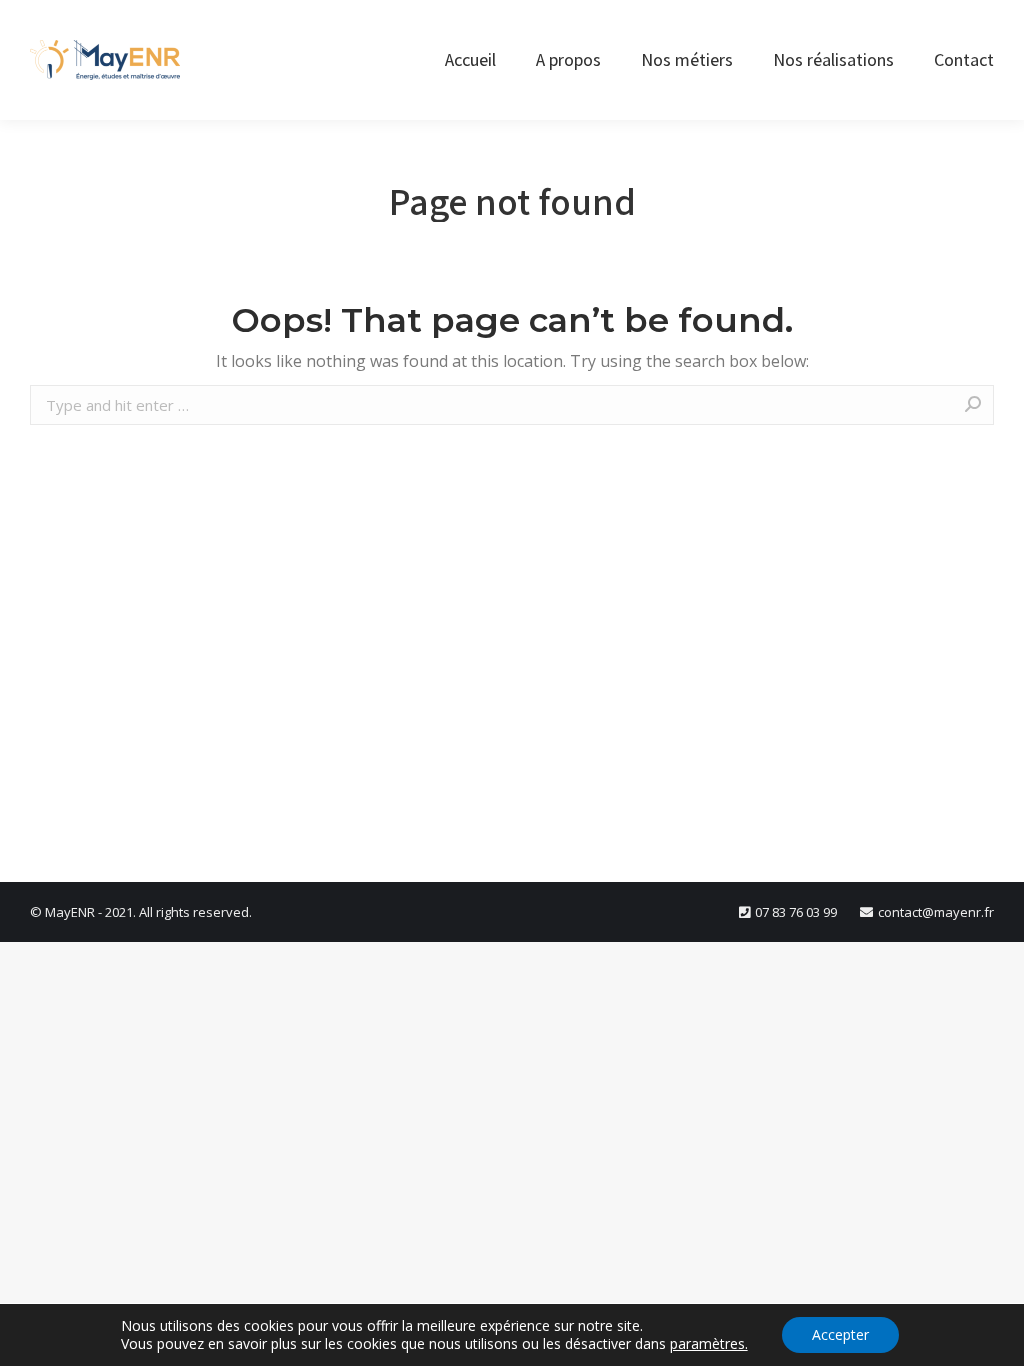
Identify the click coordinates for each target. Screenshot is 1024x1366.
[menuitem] (470, 60)
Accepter (840, 1334)
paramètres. (709, 1344)
